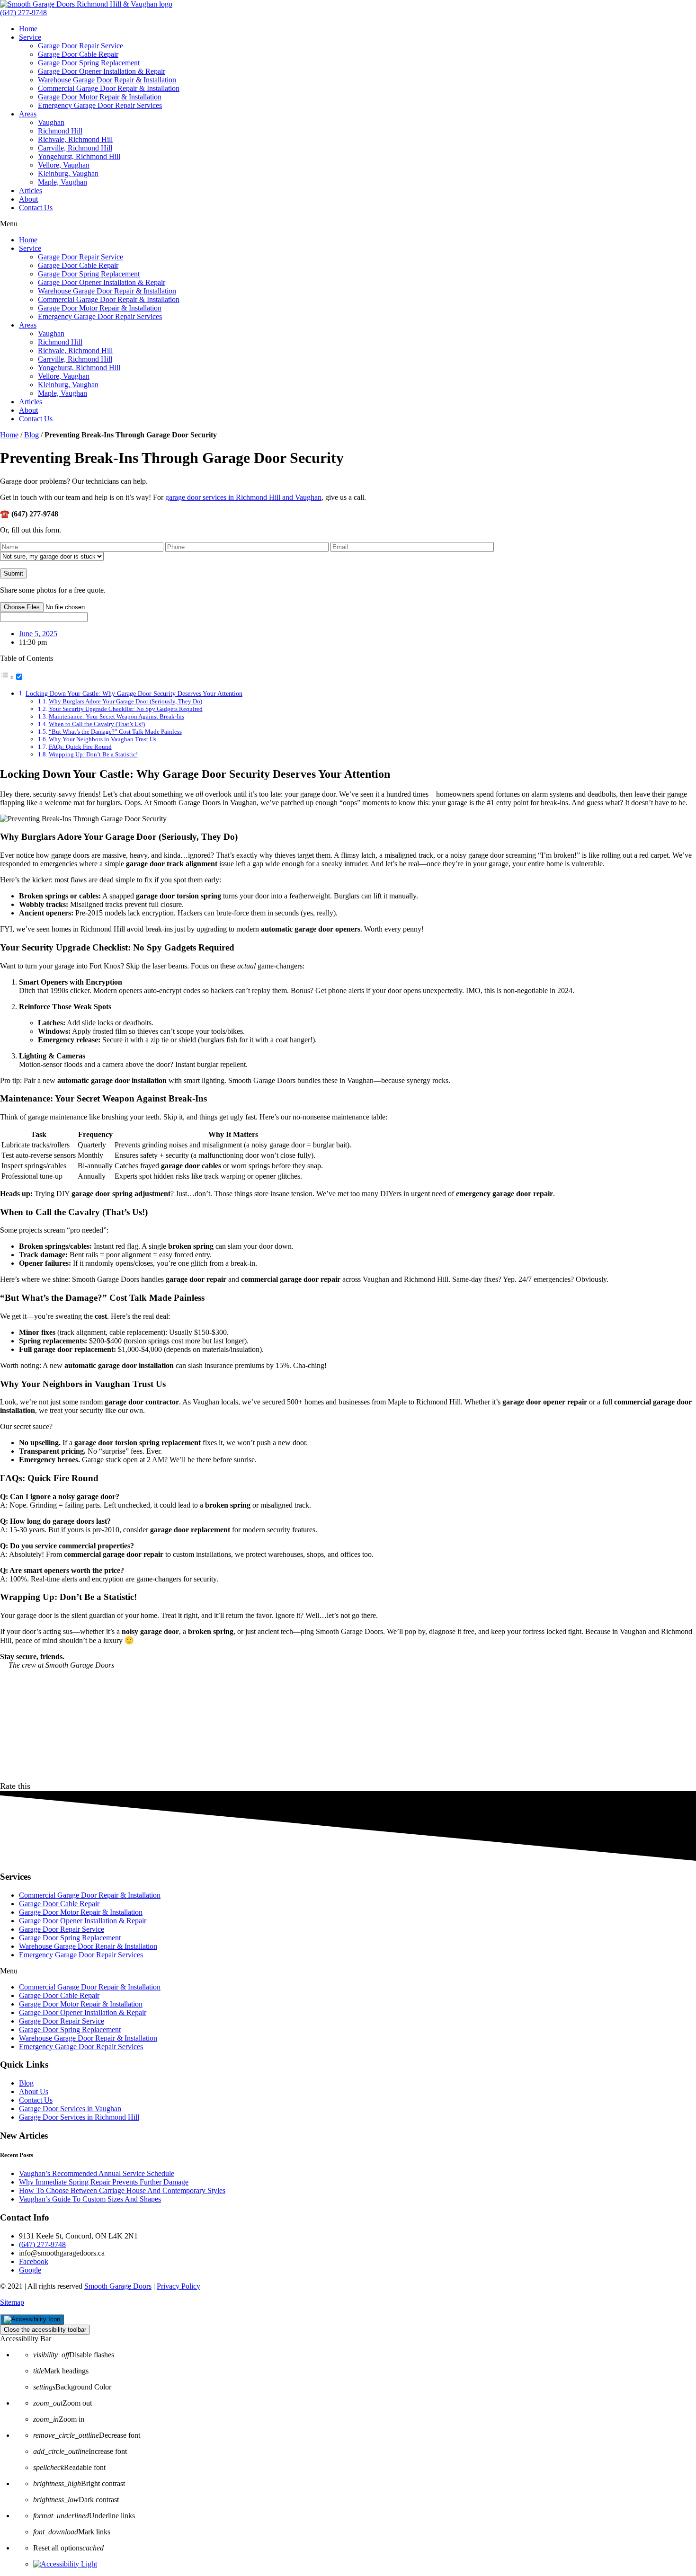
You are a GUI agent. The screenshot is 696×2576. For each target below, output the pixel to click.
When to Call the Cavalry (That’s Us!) (97, 724)
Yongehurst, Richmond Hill (79, 156)
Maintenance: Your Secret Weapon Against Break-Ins (116, 716)
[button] (348, 224)
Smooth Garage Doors (118, 2286)
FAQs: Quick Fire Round (80, 747)
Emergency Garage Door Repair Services (100, 105)
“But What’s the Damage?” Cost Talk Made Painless (115, 732)
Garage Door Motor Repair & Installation (100, 97)
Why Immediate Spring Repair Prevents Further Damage (104, 2182)
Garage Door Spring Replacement (89, 63)
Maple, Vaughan (62, 182)
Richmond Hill (60, 131)
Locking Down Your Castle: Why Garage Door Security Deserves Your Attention (134, 693)
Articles (31, 191)
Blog (31, 435)
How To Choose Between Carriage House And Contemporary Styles (122, 2190)
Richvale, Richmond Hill (75, 139)
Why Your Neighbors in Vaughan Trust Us (103, 739)
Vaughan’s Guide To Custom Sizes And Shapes (90, 2199)
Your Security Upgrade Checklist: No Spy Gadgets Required (126, 709)
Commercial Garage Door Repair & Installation (109, 88)
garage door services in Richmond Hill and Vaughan (243, 497)
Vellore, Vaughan (64, 165)
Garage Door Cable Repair (78, 54)
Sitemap (12, 2302)
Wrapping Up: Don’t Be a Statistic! (93, 754)
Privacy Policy (178, 2286)
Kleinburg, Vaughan (68, 173)
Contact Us (36, 208)
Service (30, 37)
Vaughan (51, 122)
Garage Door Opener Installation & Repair (102, 71)
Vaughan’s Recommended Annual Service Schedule (97, 2173)
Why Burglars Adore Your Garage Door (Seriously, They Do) (125, 701)
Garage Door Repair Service (80, 46)
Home (28, 29)
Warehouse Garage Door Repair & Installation (107, 80)
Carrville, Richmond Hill (75, 148)
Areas (28, 114)
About (28, 199)
